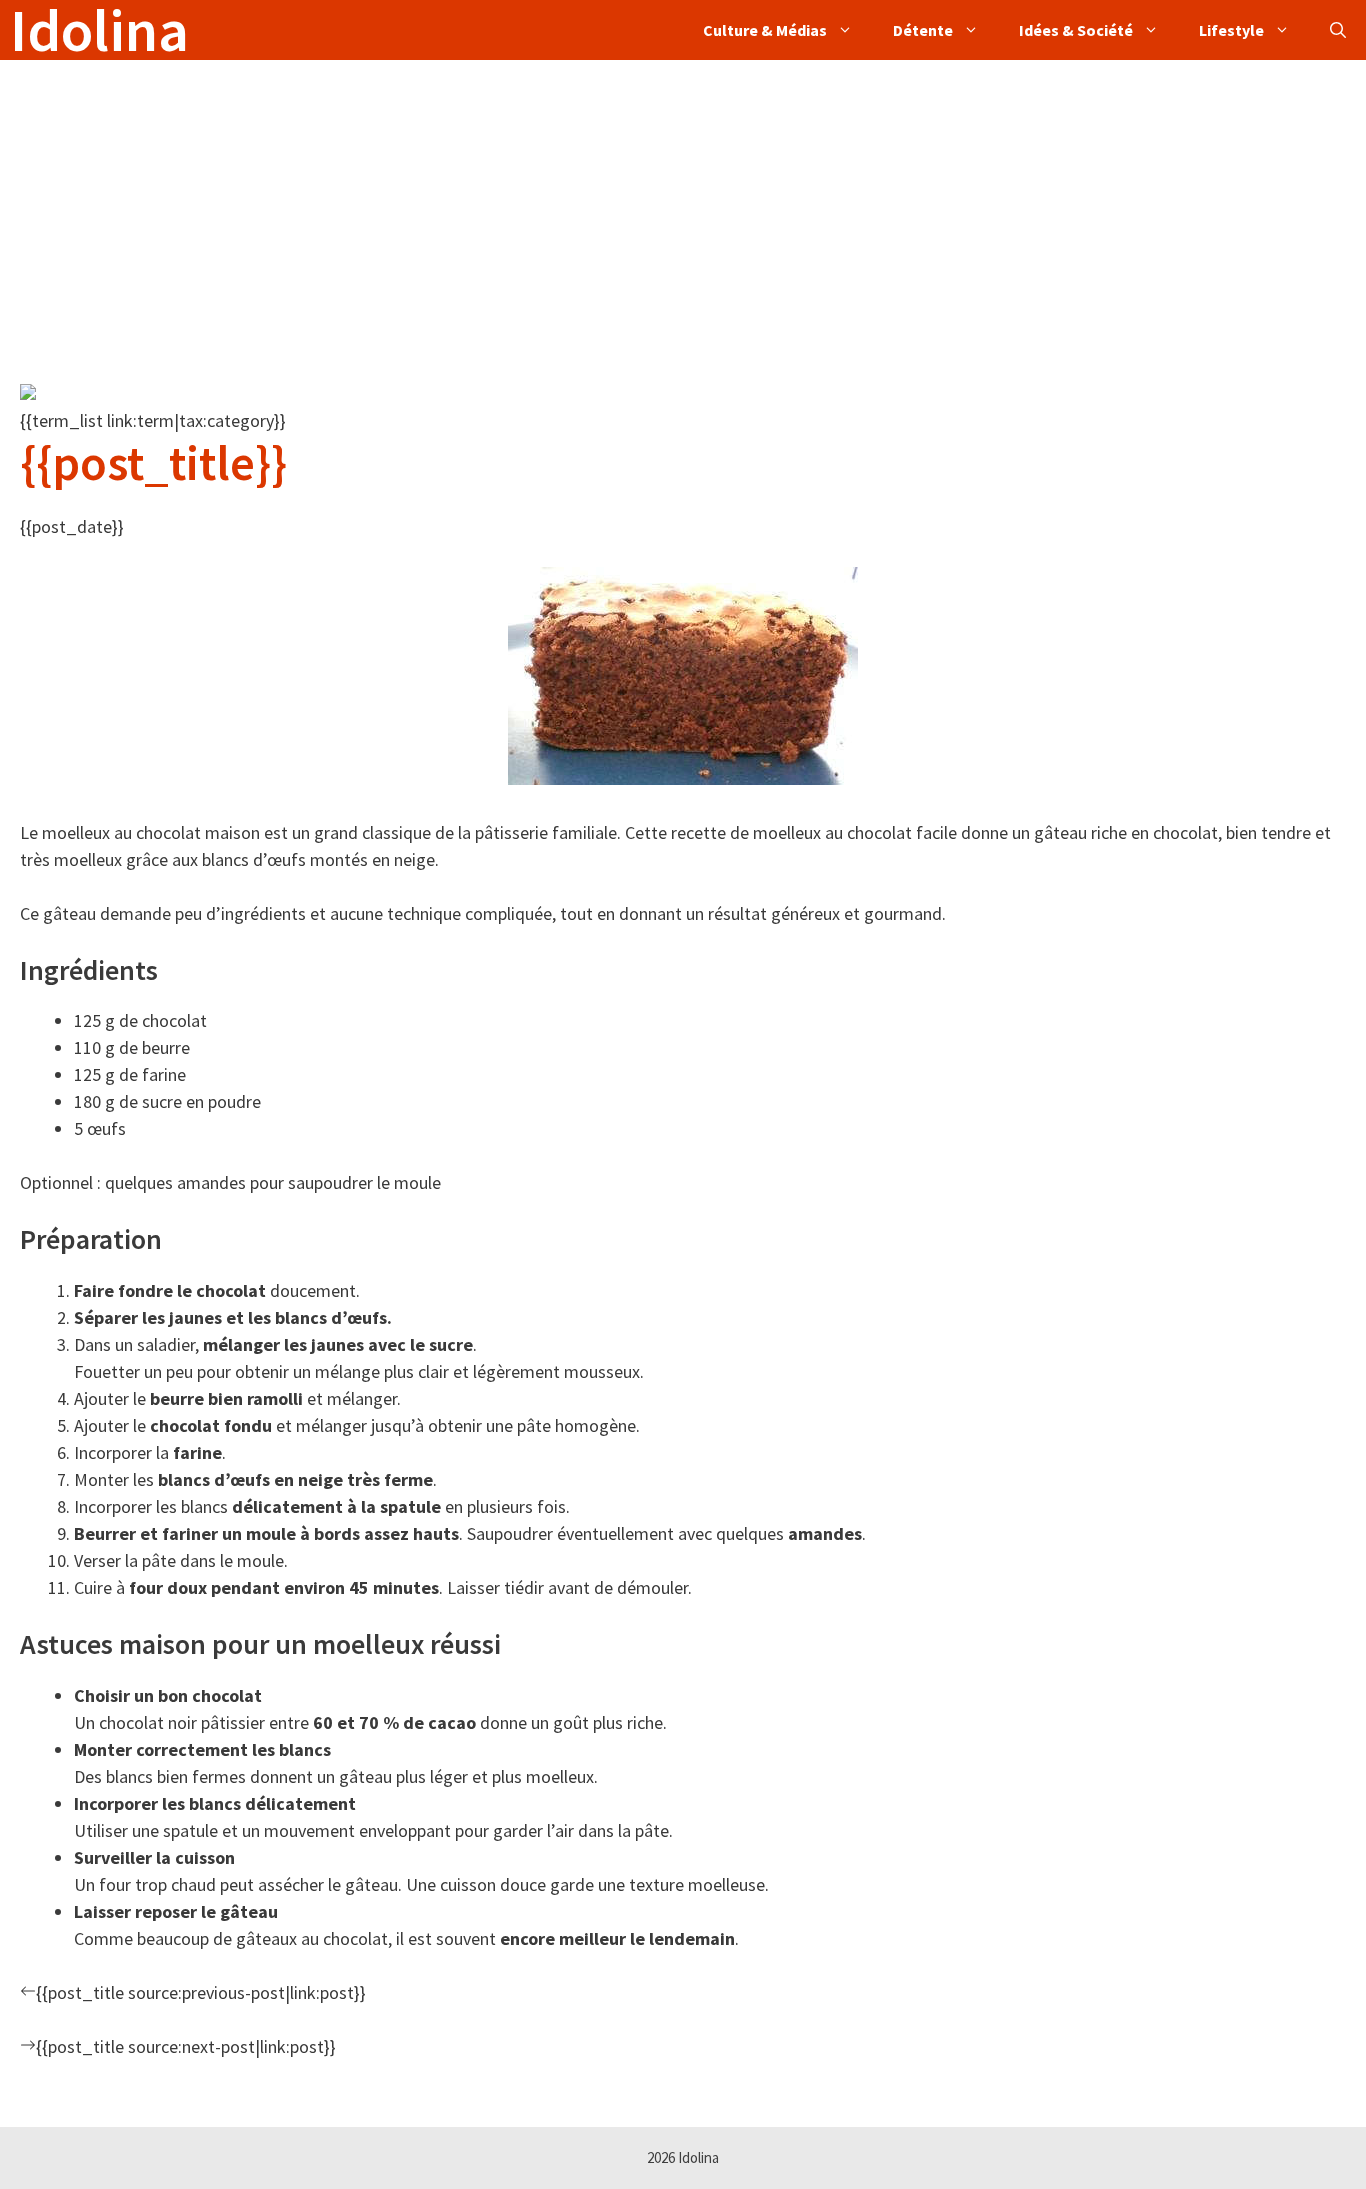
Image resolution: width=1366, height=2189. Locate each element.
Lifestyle (1231, 30)
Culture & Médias (765, 30)
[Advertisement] (600, 200)
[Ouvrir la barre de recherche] (1338, 30)
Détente (923, 30)
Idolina (99, 30)
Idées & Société (1076, 30)
